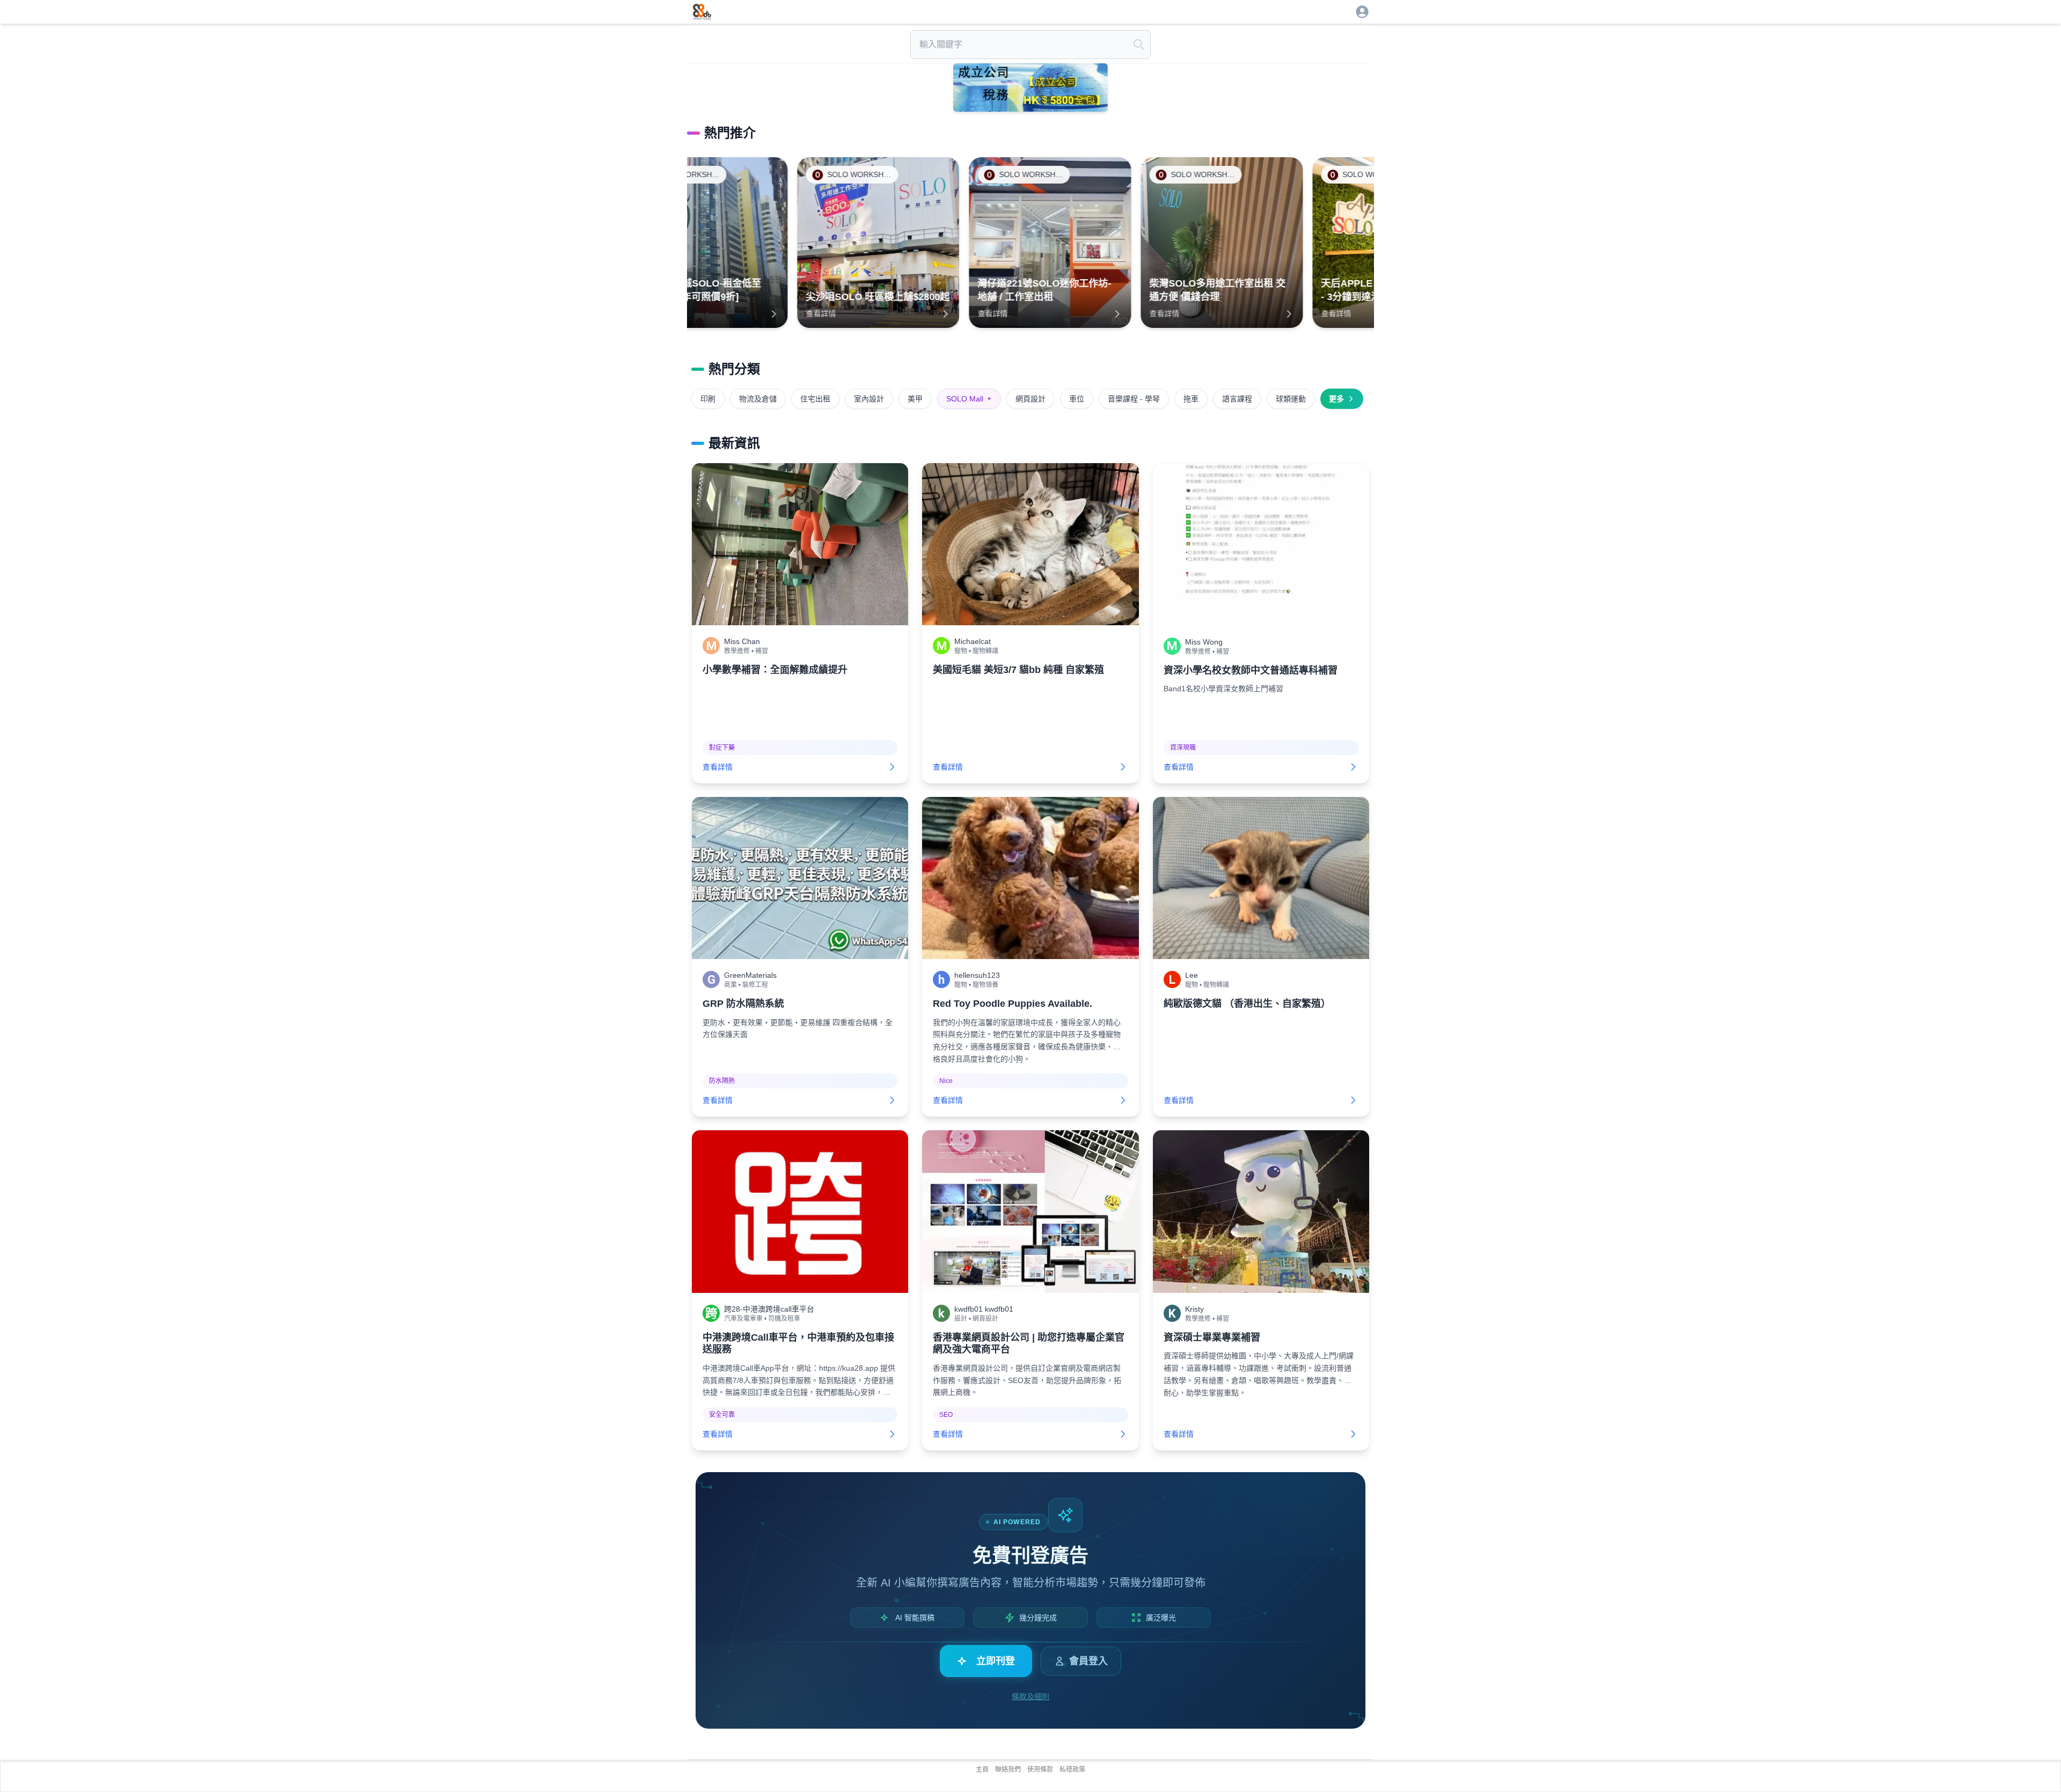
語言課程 (1237, 399)
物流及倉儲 (758, 399)
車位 (1077, 399)
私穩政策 (1072, 1769)
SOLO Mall (969, 399)
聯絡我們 (1008, 1769)
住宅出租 (815, 399)
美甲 (915, 399)
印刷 (708, 399)
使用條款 (1040, 1769)
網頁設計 (1030, 399)
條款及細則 (1030, 1696)
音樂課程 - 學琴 (1134, 399)
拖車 (1191, 399)
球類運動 (1291, 399)
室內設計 (869, 399)
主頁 (982, 1769)
